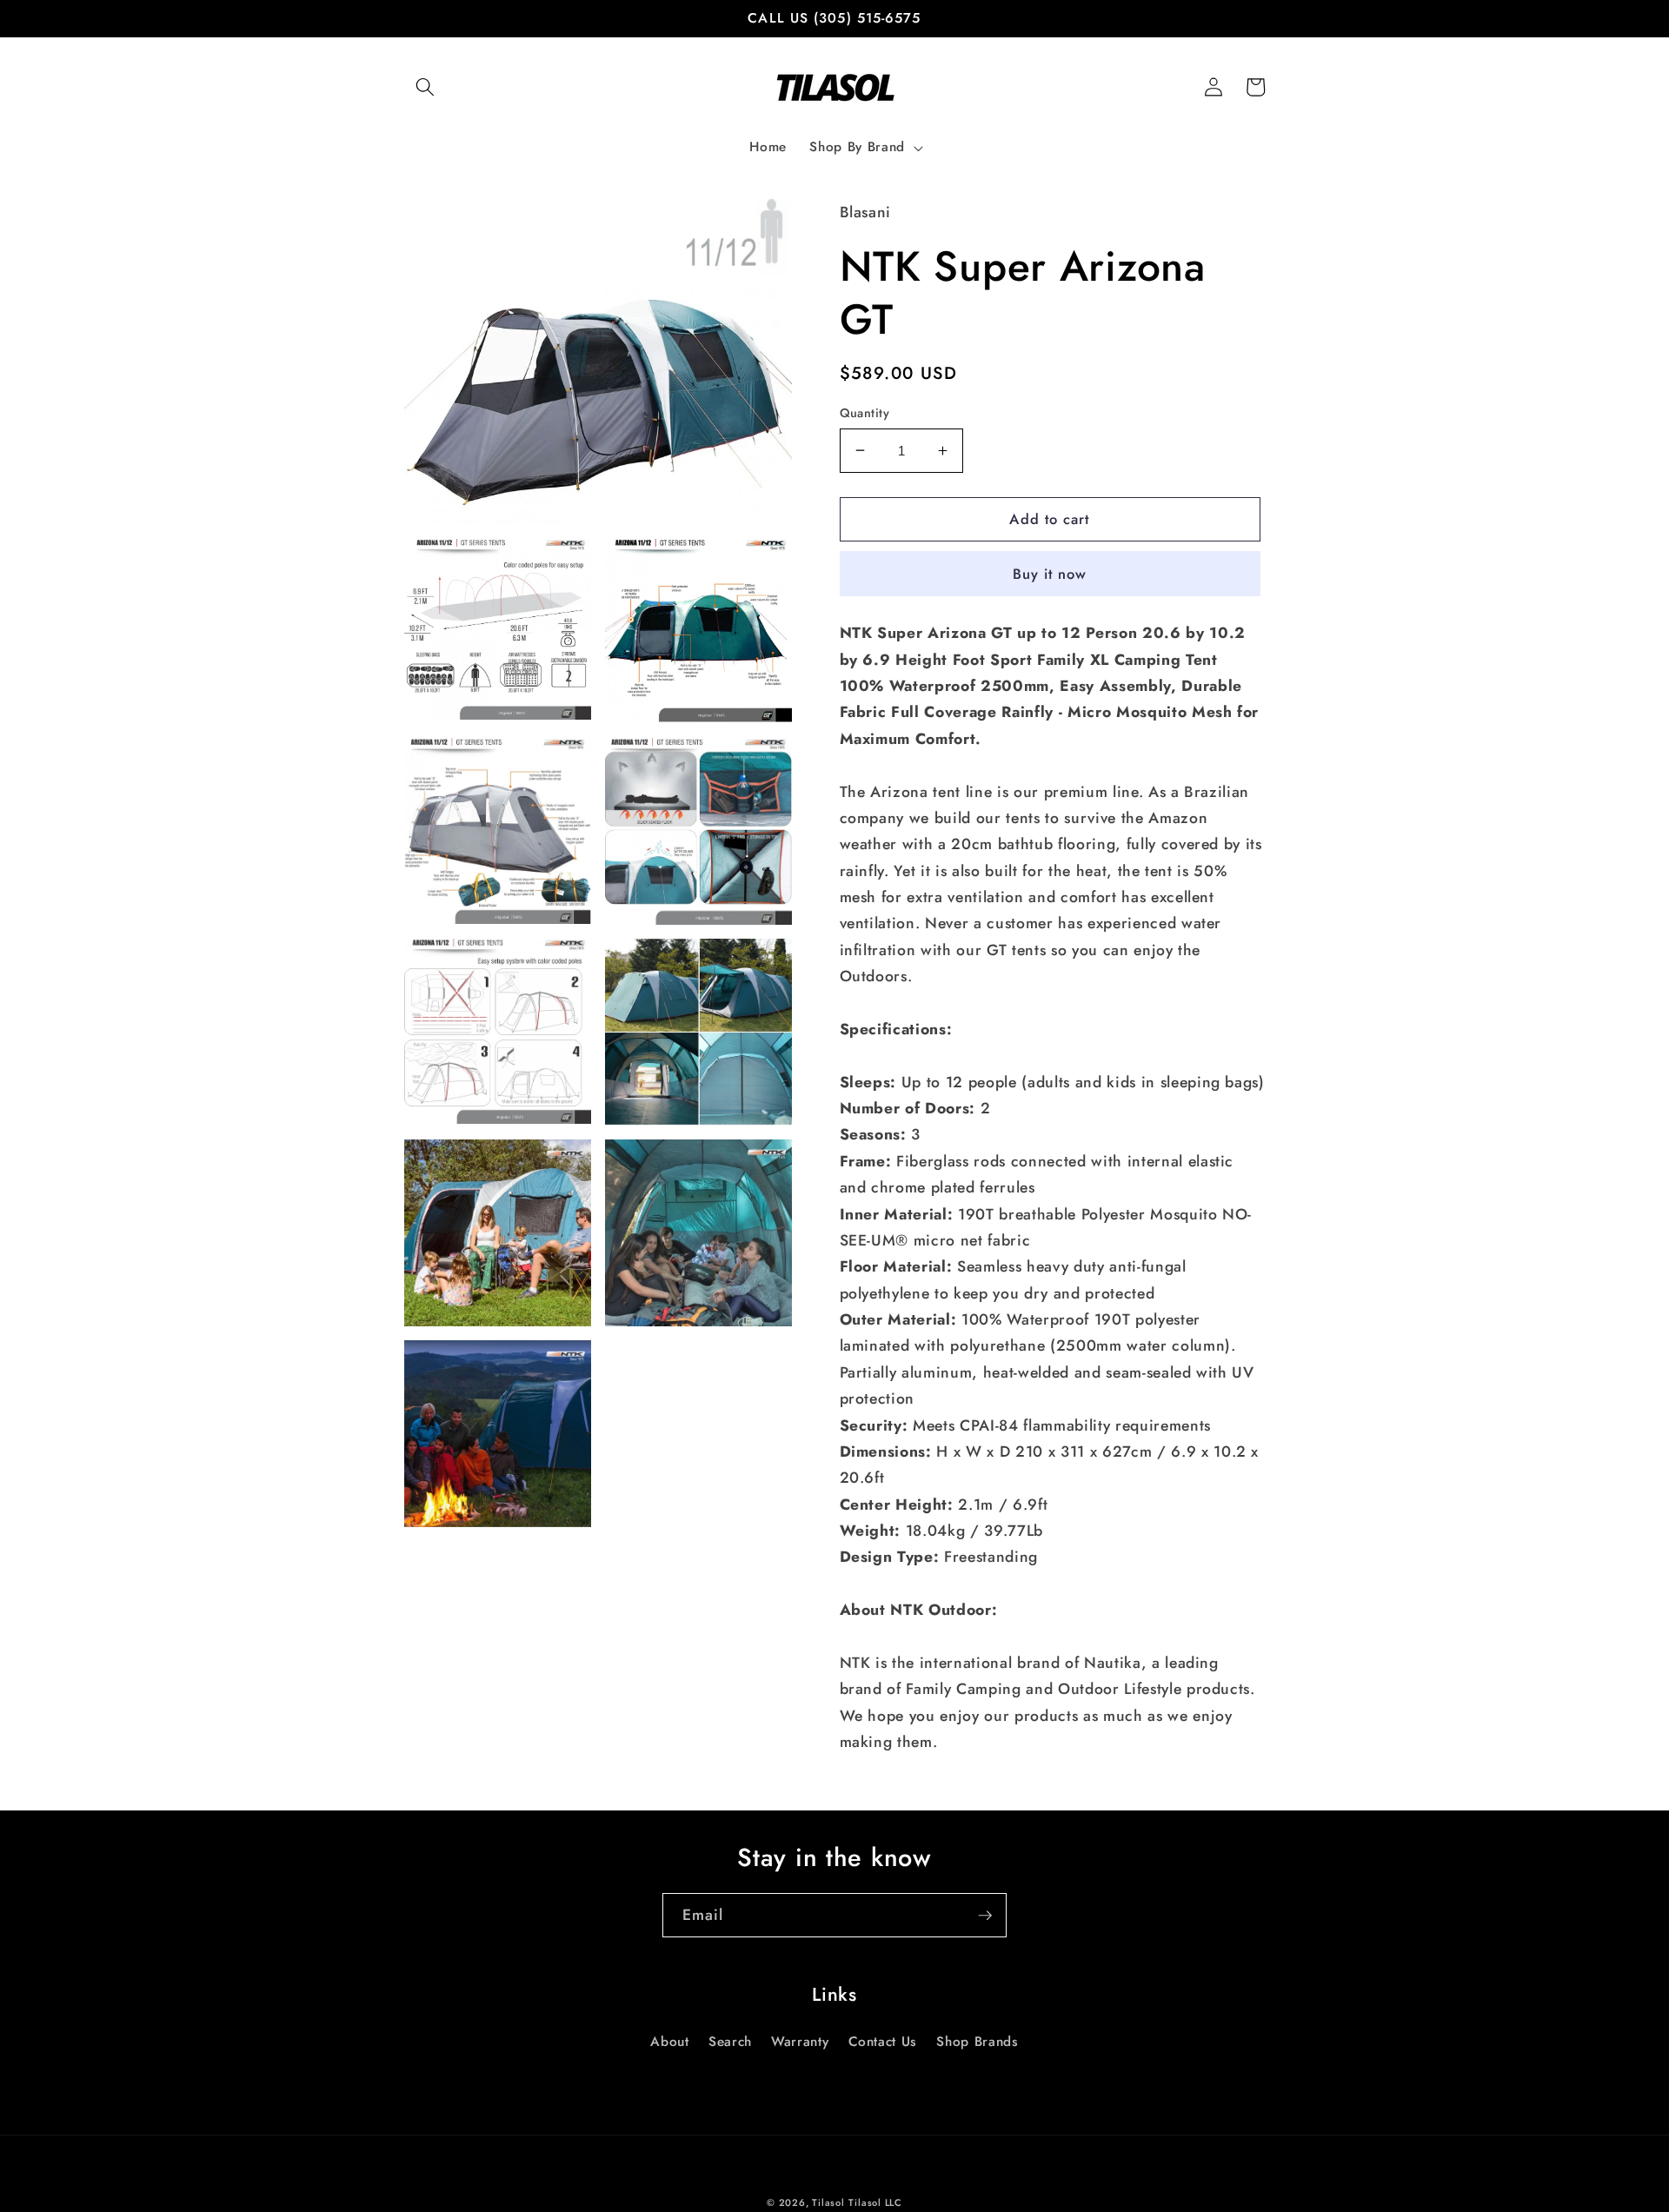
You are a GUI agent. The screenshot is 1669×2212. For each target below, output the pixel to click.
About (669, 2042)
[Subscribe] (985, 1916)
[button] (425, 87)
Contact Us (883, 2042)
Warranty (800, 2042)
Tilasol (828, 2202)
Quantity (865, 413)
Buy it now (1050, 574)
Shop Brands (977, 2042)
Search (730, 2042)
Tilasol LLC (875, 2202)
